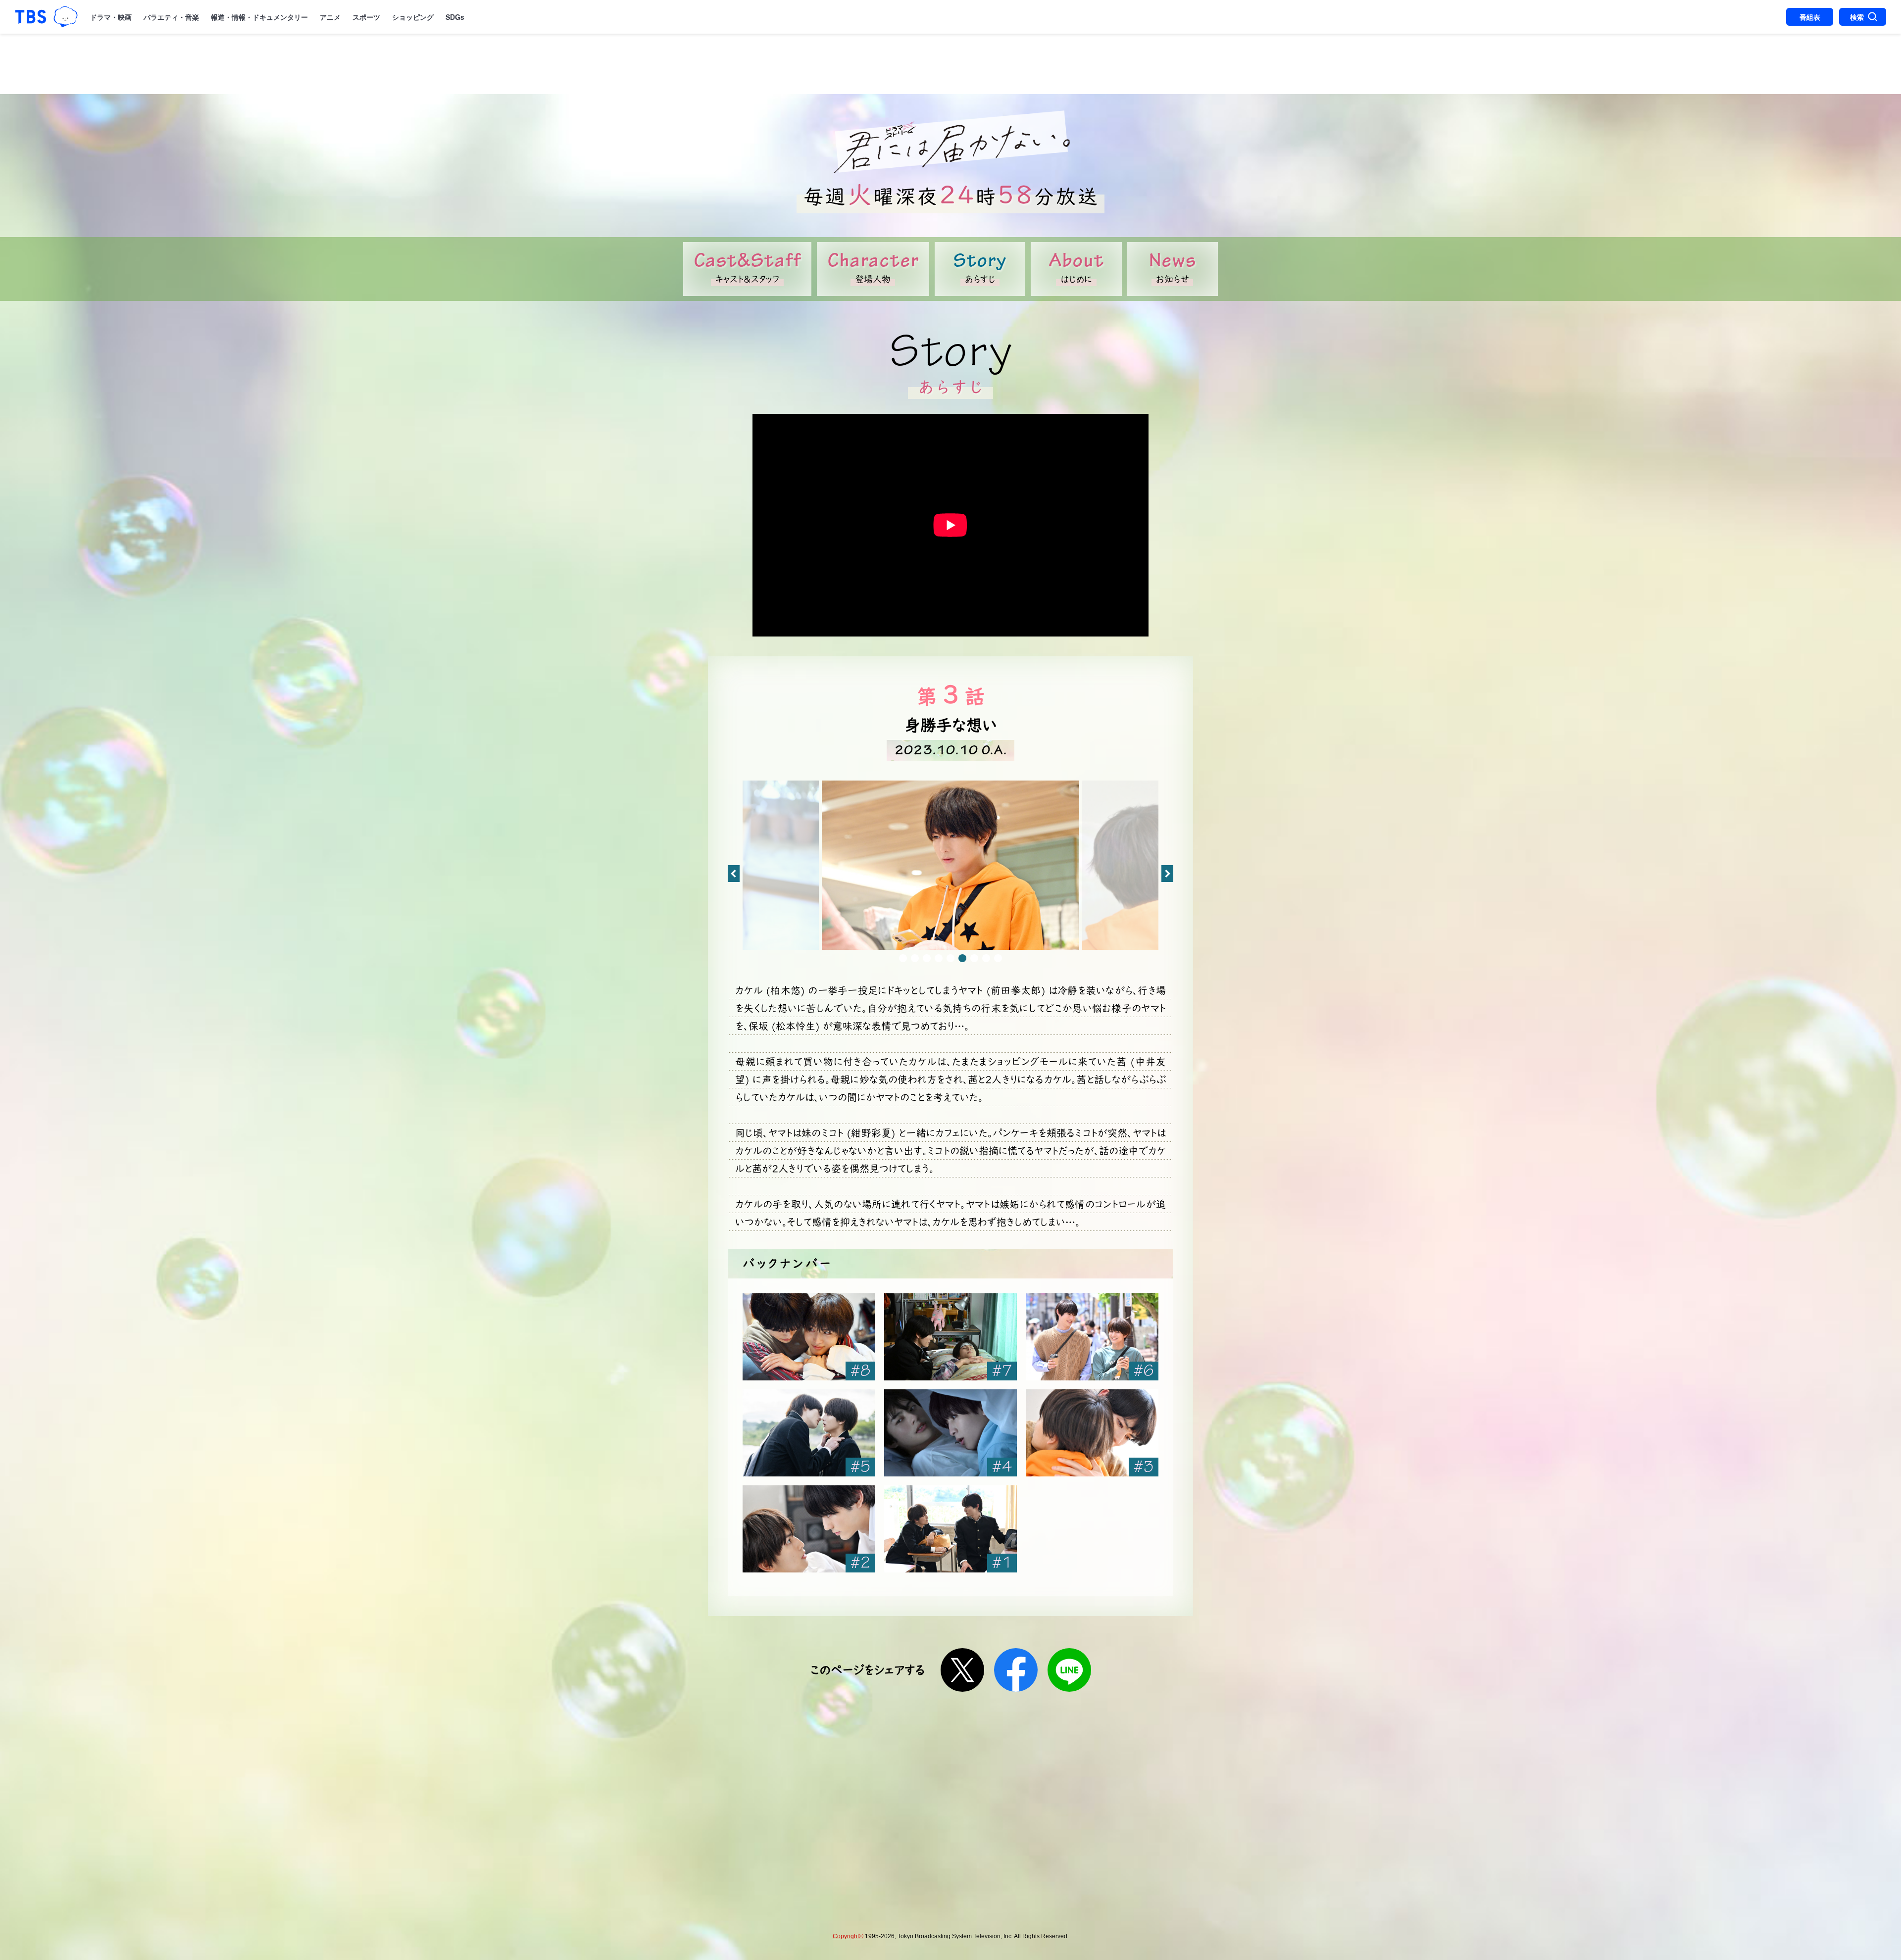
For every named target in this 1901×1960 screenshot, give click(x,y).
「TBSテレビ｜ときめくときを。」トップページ (31, 17)
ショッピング (413, 17)
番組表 (1810, 17)
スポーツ (366, 17)
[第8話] (809, 1337)
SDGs (455, 17)
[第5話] (809, 1433)
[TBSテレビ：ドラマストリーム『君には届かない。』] (950, 142)
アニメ (330, 17)
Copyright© (848, 1936)
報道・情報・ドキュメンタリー (259, 17)
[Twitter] (962, 1670)
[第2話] (809, 1529)
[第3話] (1092, 1433)
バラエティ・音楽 (171, 17)
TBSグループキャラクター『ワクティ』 (66, 17)
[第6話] (1092, 1337)
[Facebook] (1016, 1670)
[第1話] (950, 1529)
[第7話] (950, 1337)
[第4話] (950, 1433)
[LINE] (1069, 1670)
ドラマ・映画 (111, 17)
